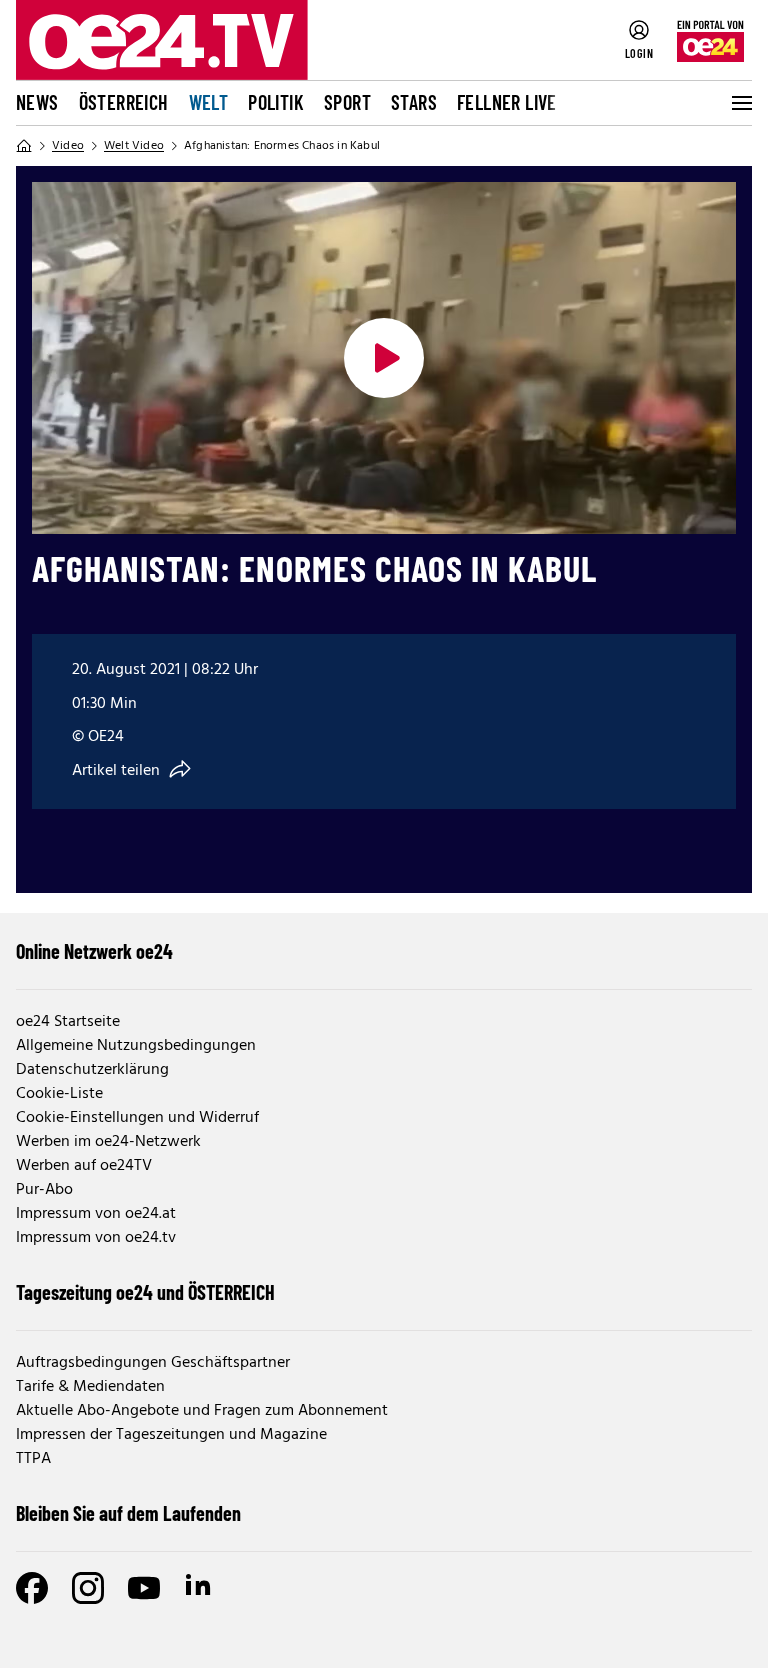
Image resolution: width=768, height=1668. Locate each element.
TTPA (33, 1459)
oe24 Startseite (68, 1022)
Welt (209, 102)
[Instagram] (88, 1588)
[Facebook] (32, 1588)
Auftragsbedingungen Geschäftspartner (153, 1363)
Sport (347, 102)
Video (68, 146)
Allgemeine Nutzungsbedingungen (136, 1046)
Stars (414, 102)
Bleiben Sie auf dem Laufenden (128, 1513)
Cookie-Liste (59, 1094)
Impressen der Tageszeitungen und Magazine (171, 1435)
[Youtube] (144, 1588)
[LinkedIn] (200, 1588)
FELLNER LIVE (507, 102)
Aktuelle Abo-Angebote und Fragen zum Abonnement (202, 1411)
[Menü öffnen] (740, 103)
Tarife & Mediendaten (90, 1387)
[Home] (24, 146)
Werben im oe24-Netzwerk (108, 1142)
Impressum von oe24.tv (96, 1238)
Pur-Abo (44, 1190)
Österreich (124, 102)
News (37, 102)
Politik (276, 102)
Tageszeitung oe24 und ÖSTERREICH (145, 1292)
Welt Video (134, 146)
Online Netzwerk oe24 (94, 951)
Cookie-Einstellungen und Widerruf (137, 1118)
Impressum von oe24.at (96, 1214)
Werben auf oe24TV (84, 1166)
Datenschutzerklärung (92, 1070)
